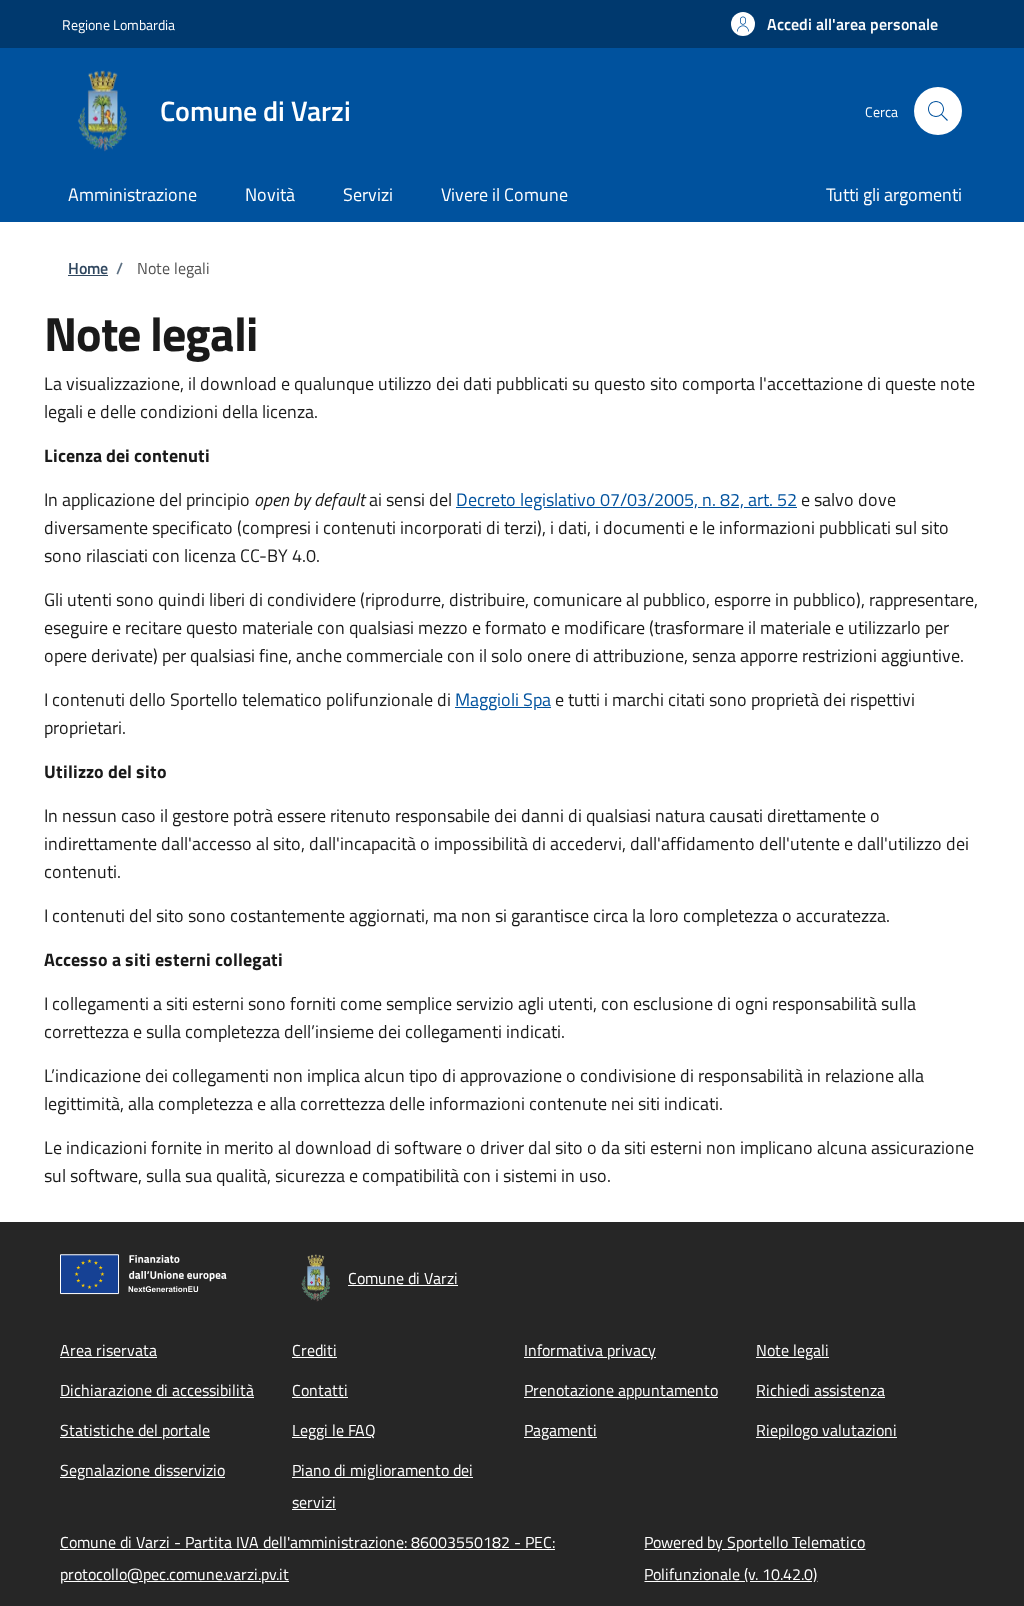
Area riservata (108, 1350)
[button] (834, 24)
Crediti (314, 1350)
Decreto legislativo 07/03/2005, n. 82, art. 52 (626, 499)
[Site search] (938, 111)
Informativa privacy (590, 1350)
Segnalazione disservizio (142, 1470)
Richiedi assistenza (820, 1390)
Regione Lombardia (118, 24)
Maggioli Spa (503, 699)
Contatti (320, 1390)
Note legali (792, 1350)
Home (88, 268)
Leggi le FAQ (334, 1430)
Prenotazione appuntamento (621, 1390)
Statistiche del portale (135, 1430)
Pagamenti (560, 1430)
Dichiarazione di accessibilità (157, 1390)
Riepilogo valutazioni (826, 1430)
